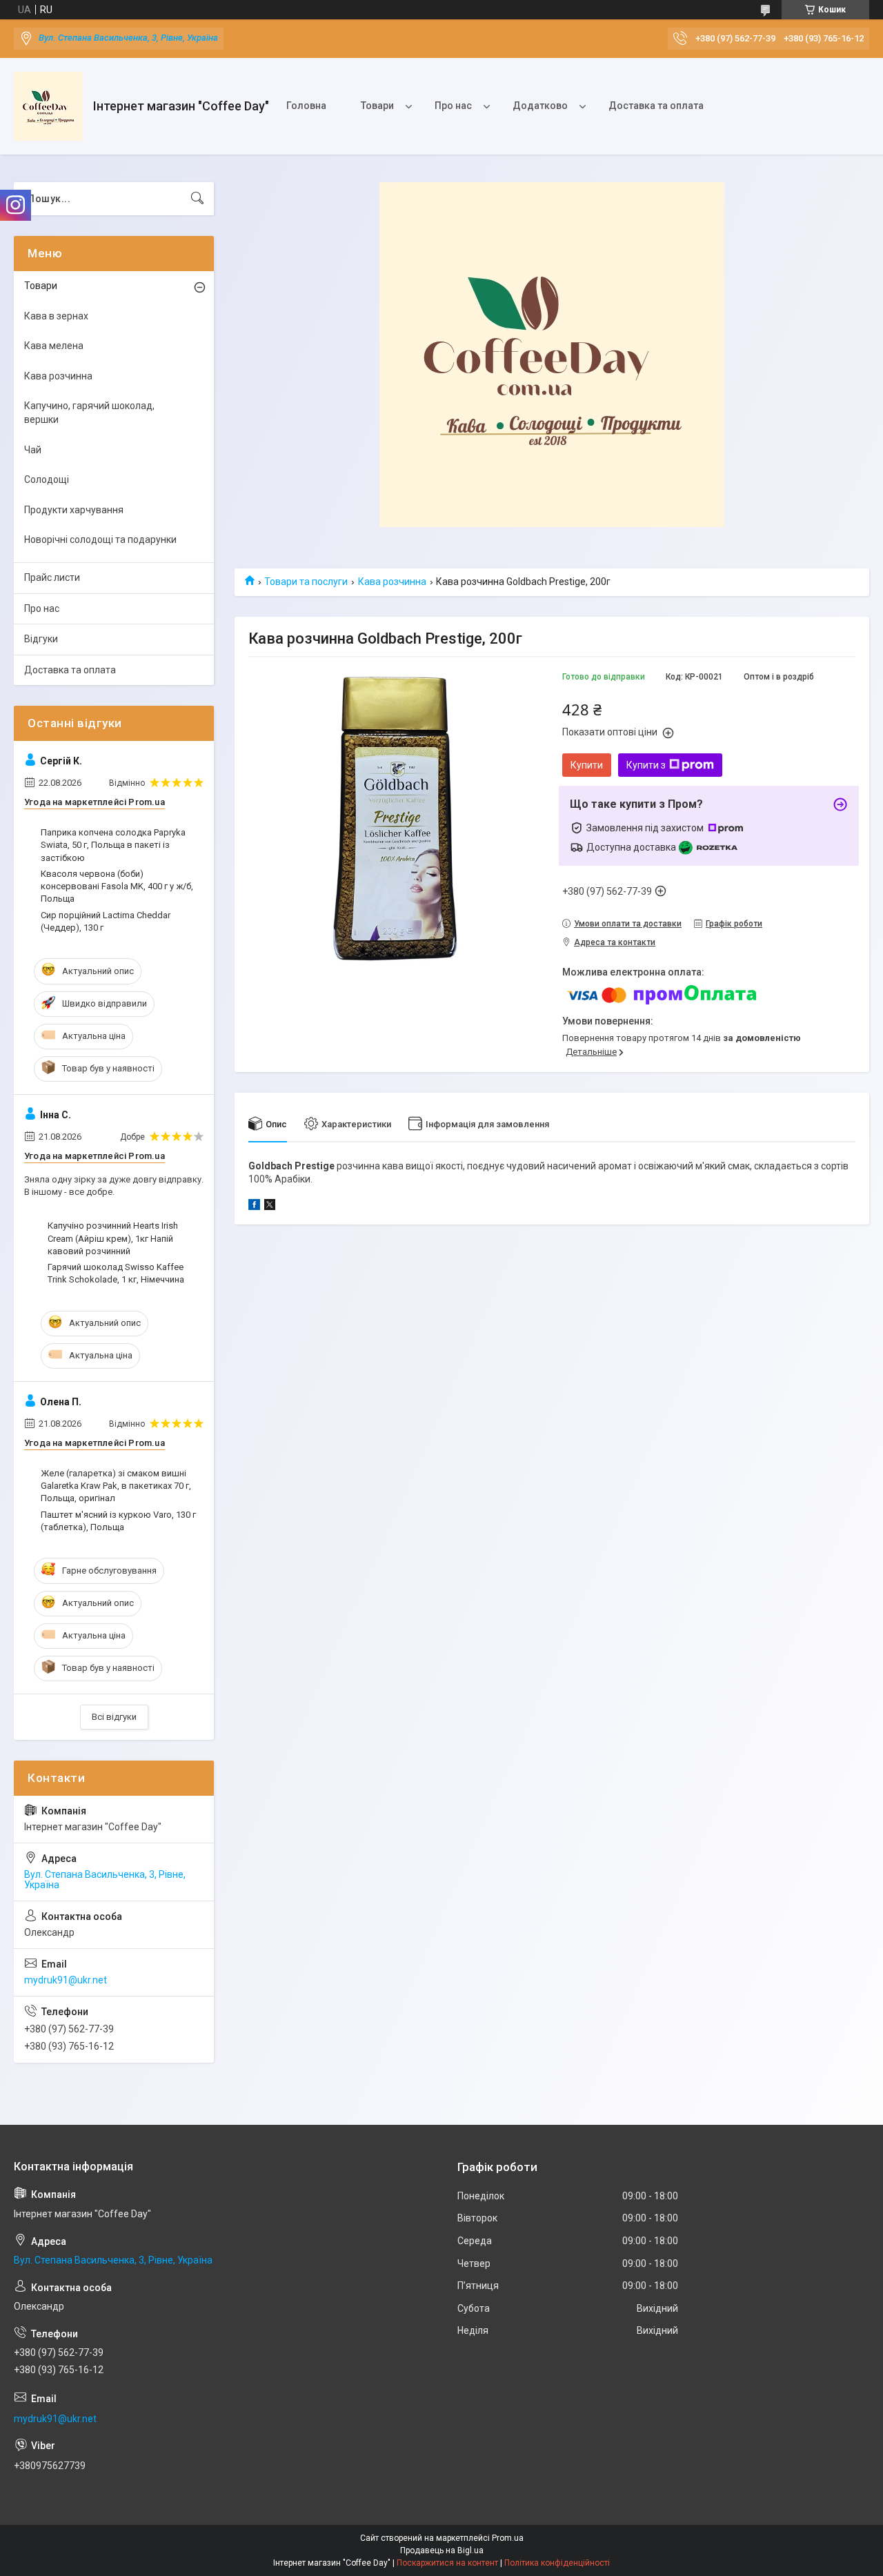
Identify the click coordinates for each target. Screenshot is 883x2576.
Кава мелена (54, 346)
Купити (587, 765)
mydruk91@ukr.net (66, 1980)
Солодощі (47, 479)
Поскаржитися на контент (447, 2563)
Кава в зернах (56, 316)
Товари (377, 106)
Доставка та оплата (656, 106)
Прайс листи (52, 577)
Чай (33, 450)
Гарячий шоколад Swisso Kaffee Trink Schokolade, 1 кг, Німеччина (116, 1273)
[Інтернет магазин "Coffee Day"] (48, 106)
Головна (306, 106)
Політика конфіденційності (557, 2563)
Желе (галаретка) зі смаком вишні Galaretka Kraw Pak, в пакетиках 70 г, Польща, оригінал (116, 1486)
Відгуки (41, 639)
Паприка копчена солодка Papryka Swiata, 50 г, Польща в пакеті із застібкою (113, 845)
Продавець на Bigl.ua (442, 2550)
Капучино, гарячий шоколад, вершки (89, 413)
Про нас (453, 106)
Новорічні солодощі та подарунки (100, 539)
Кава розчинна (392, 582)
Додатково (540, 106)
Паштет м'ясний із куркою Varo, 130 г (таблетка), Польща (118, 1521)
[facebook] (254, 1207)
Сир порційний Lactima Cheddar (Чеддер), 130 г (106, 921)
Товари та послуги (306, 582)
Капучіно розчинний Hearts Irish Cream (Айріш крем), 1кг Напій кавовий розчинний (113, 1238)
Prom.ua (508, 2538)
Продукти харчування (74, 510)
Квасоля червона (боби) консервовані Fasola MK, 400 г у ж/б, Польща (117, 886)
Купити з (646, 765)
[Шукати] (197, 199)
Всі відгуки (114, 1717)
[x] (270, 1207)
